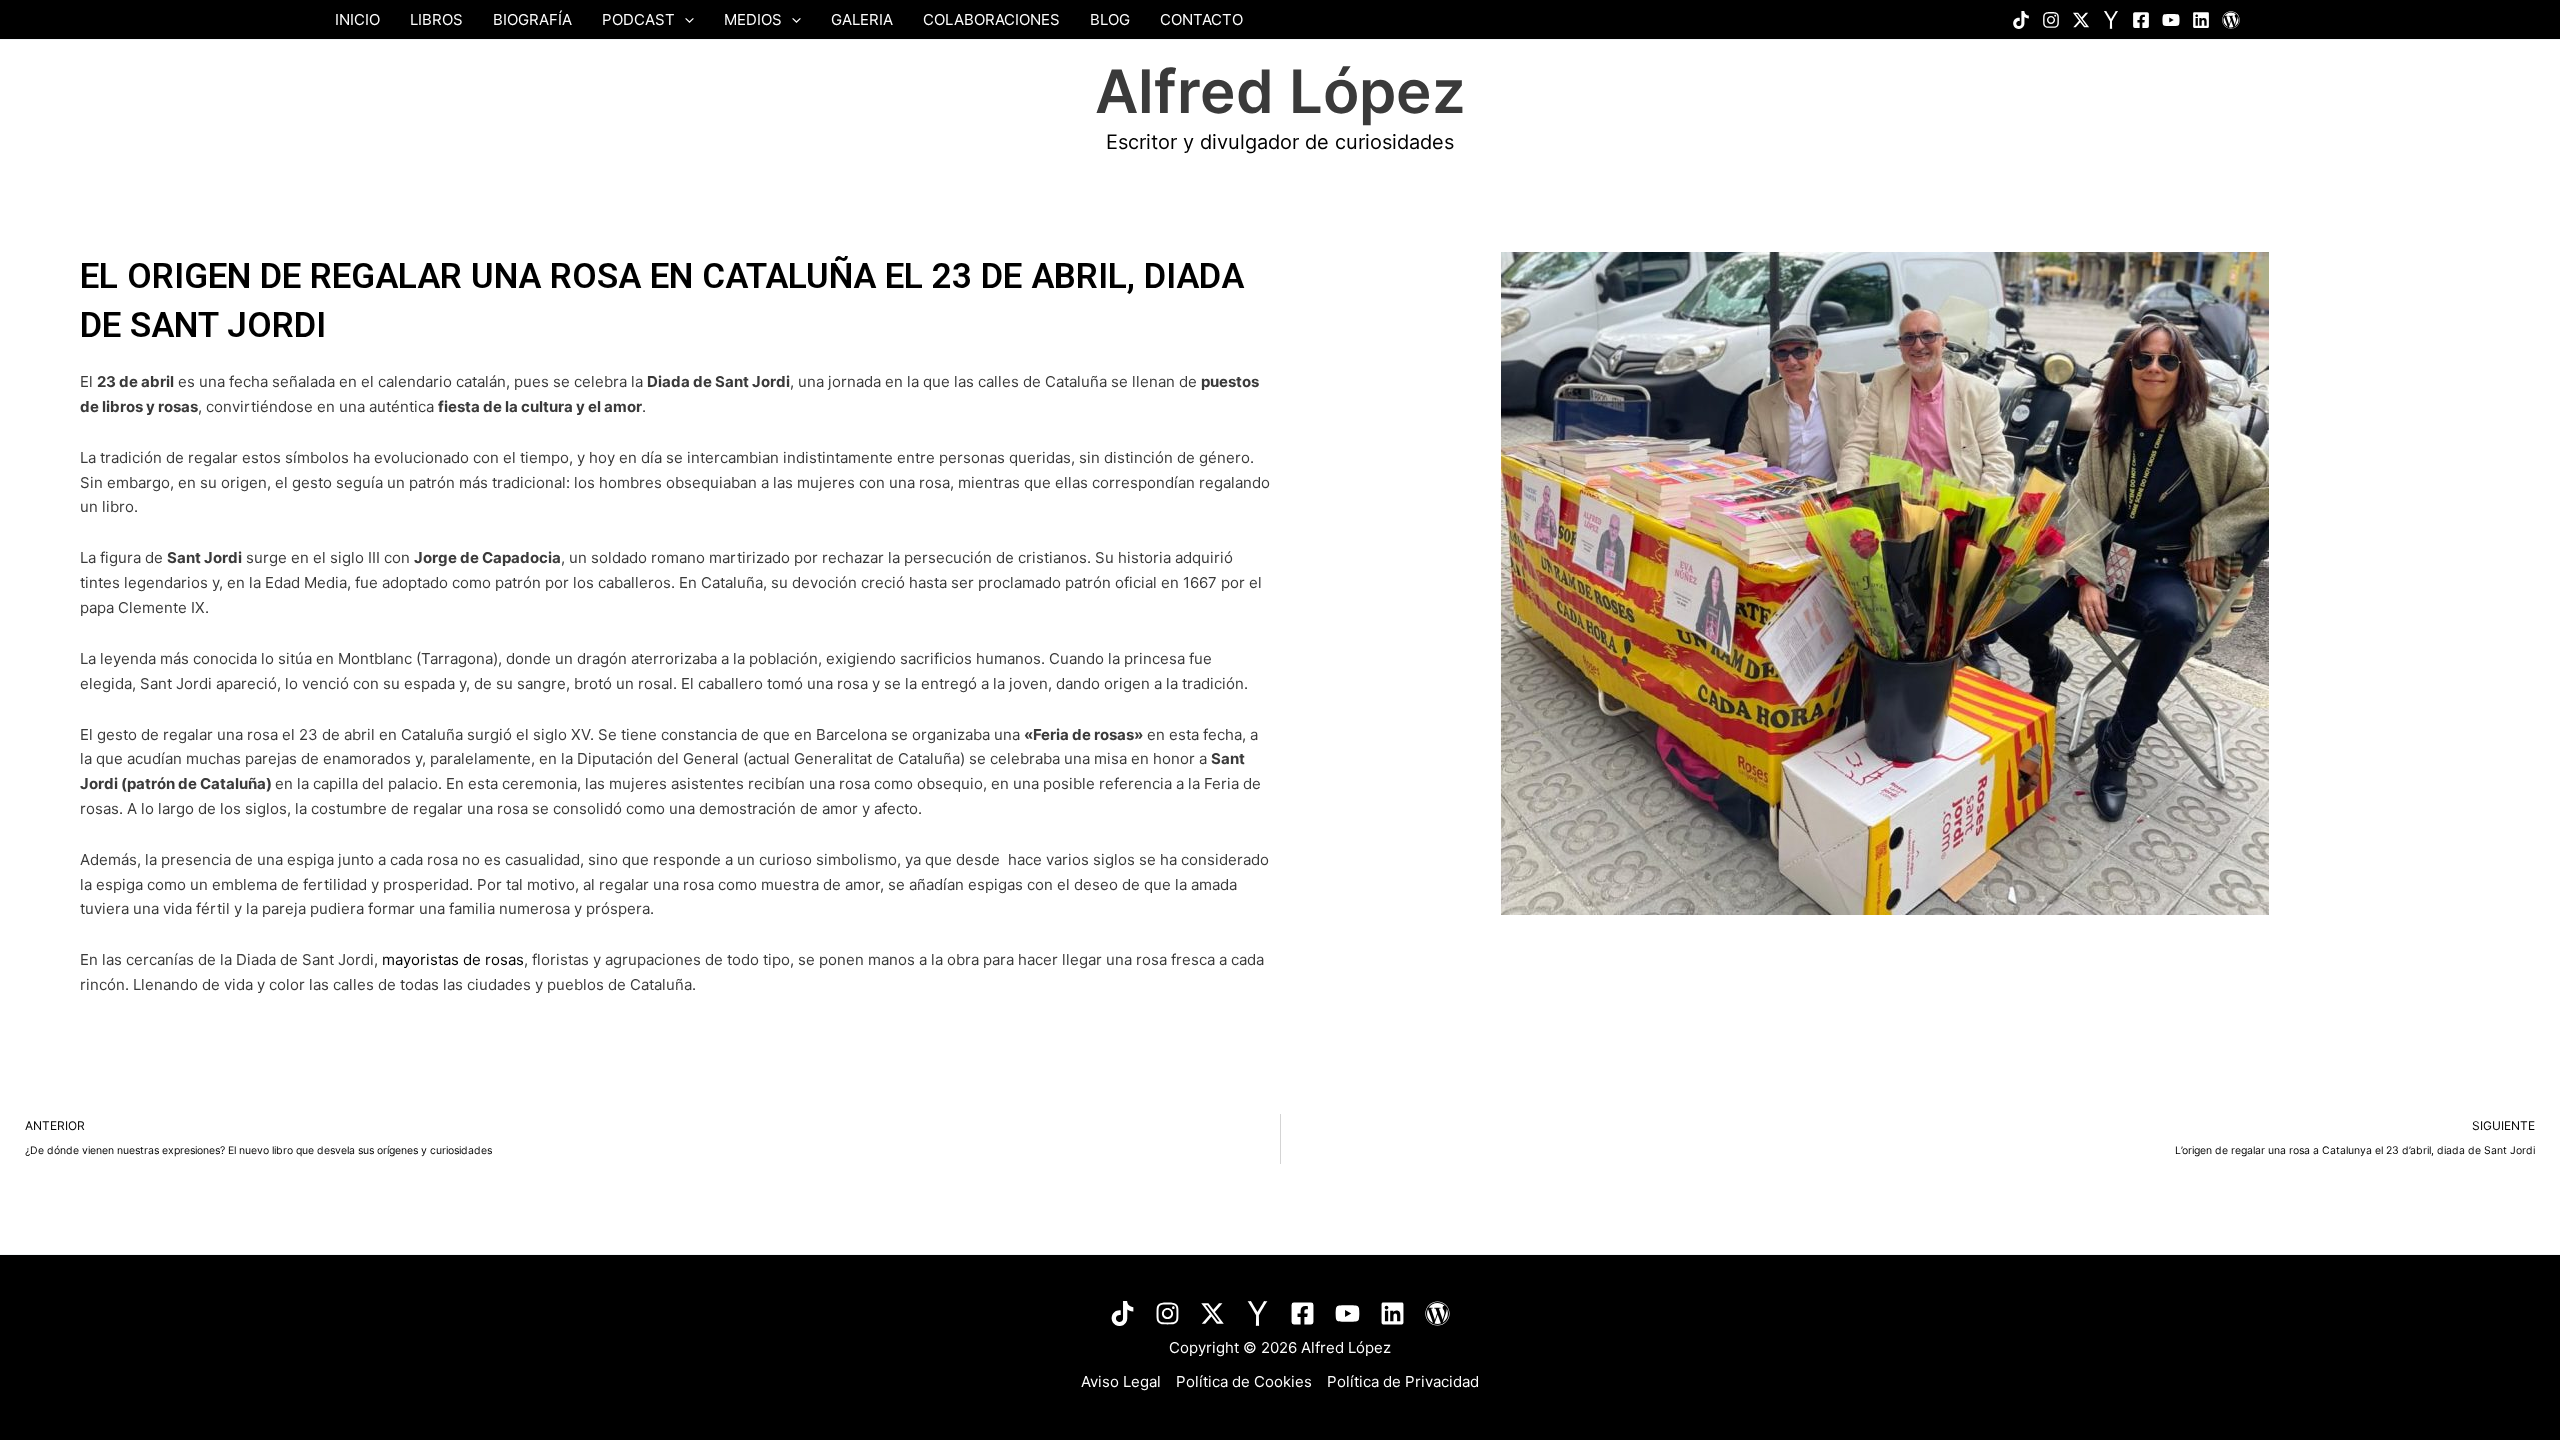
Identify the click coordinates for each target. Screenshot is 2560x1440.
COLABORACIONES (991, 19)
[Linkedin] (2201, 20)
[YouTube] (2171, 20)
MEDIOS (753, 19)
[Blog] (2231, 20)
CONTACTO (1201, 19)
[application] (684, 19)
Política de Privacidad (1403, 1381)
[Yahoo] (2111, 20)
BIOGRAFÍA (532, 19)
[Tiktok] (2021, 20)
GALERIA (862, 19)
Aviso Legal (1121, 1381)
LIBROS (436, 19)
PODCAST (638, 19)
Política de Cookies (1244, 1381)
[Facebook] (2141, 20)
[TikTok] (1122, 1313)
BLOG (1110, 19)
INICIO (357, 19)
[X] (2081, 20)
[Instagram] (2051, 20)
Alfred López (1280, 91)
